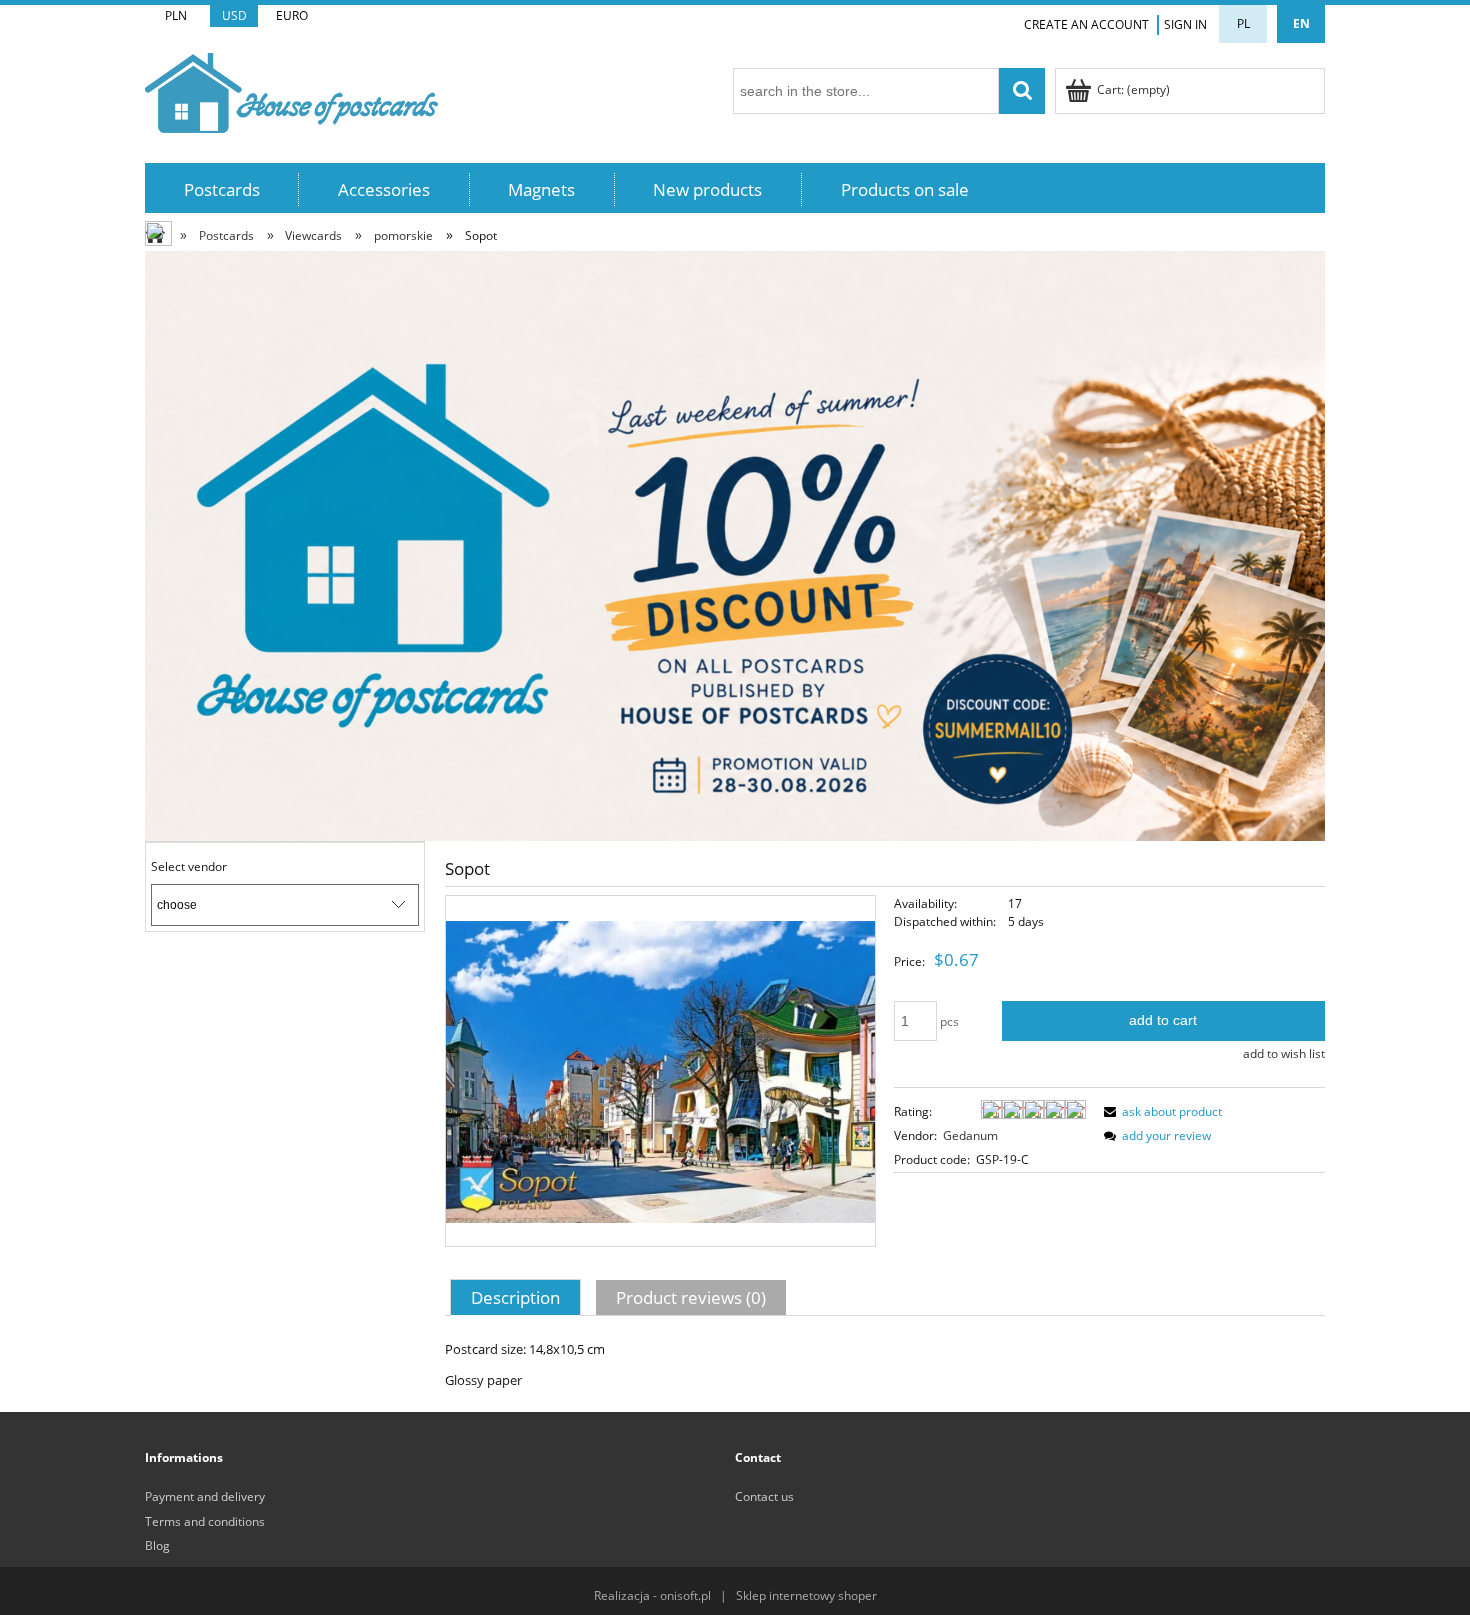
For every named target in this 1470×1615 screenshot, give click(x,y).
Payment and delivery (205, 1496)
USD (234, 15)
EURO (292, 15)
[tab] (518, 1297)
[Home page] (291, 89)
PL (1243, 23)
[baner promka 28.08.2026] (735, 544)
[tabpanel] (885, 1364)
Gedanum (970, 1135)
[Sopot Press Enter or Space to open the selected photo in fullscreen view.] (660, 1070)
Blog (157, 1545)
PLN (176, 15)
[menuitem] (222, 189)
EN (1301, 23)
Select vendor (189, 867)
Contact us (764, 1496)
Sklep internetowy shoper (806, 1595)
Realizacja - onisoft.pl (652, 1595)
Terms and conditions (205, 1521)
